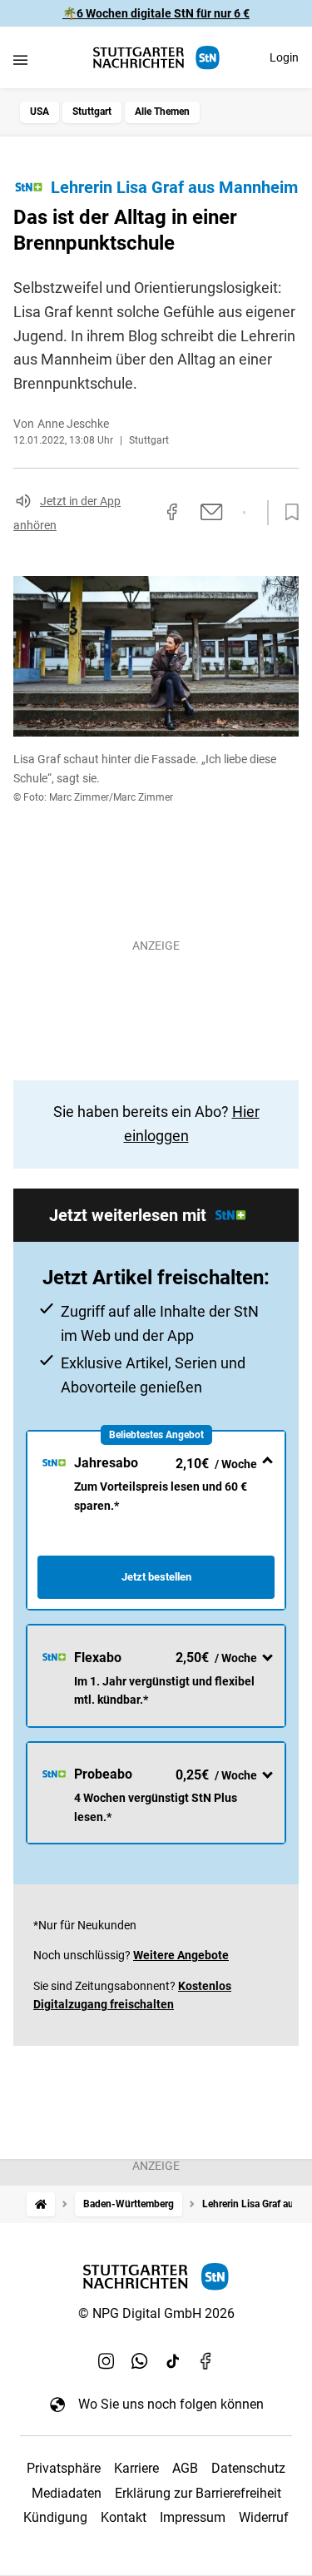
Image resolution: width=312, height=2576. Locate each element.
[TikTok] (173, 2360)
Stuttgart (92, 112)
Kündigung (55, 2517)
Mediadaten (67, 2493)
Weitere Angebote (181, 1955)
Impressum (193, 2517)
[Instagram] (106, 2360)
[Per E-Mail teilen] (212, 512)
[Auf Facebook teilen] (172, 512)
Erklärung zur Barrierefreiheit (198, 2493)
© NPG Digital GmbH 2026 (156, 2313)
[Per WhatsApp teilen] (244, 513)
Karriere (136, 2468)
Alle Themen (162, 112)
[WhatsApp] (140, 2360)
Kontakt (124, 2517)
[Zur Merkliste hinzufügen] (287, 513)
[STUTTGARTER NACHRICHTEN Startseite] (156, 58)
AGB (185, 2468)
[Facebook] (206, 2360)
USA (40, 112)
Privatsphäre (64, 2468)
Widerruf (264, 2517)
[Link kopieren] (142, 513)
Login (284, 57)
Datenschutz (248, 2468)
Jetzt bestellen (156, 1577)
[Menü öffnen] (20, 60)
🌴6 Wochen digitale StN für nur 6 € (156, 13)
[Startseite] (41, 2204)
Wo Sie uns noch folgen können (171, 2404)
